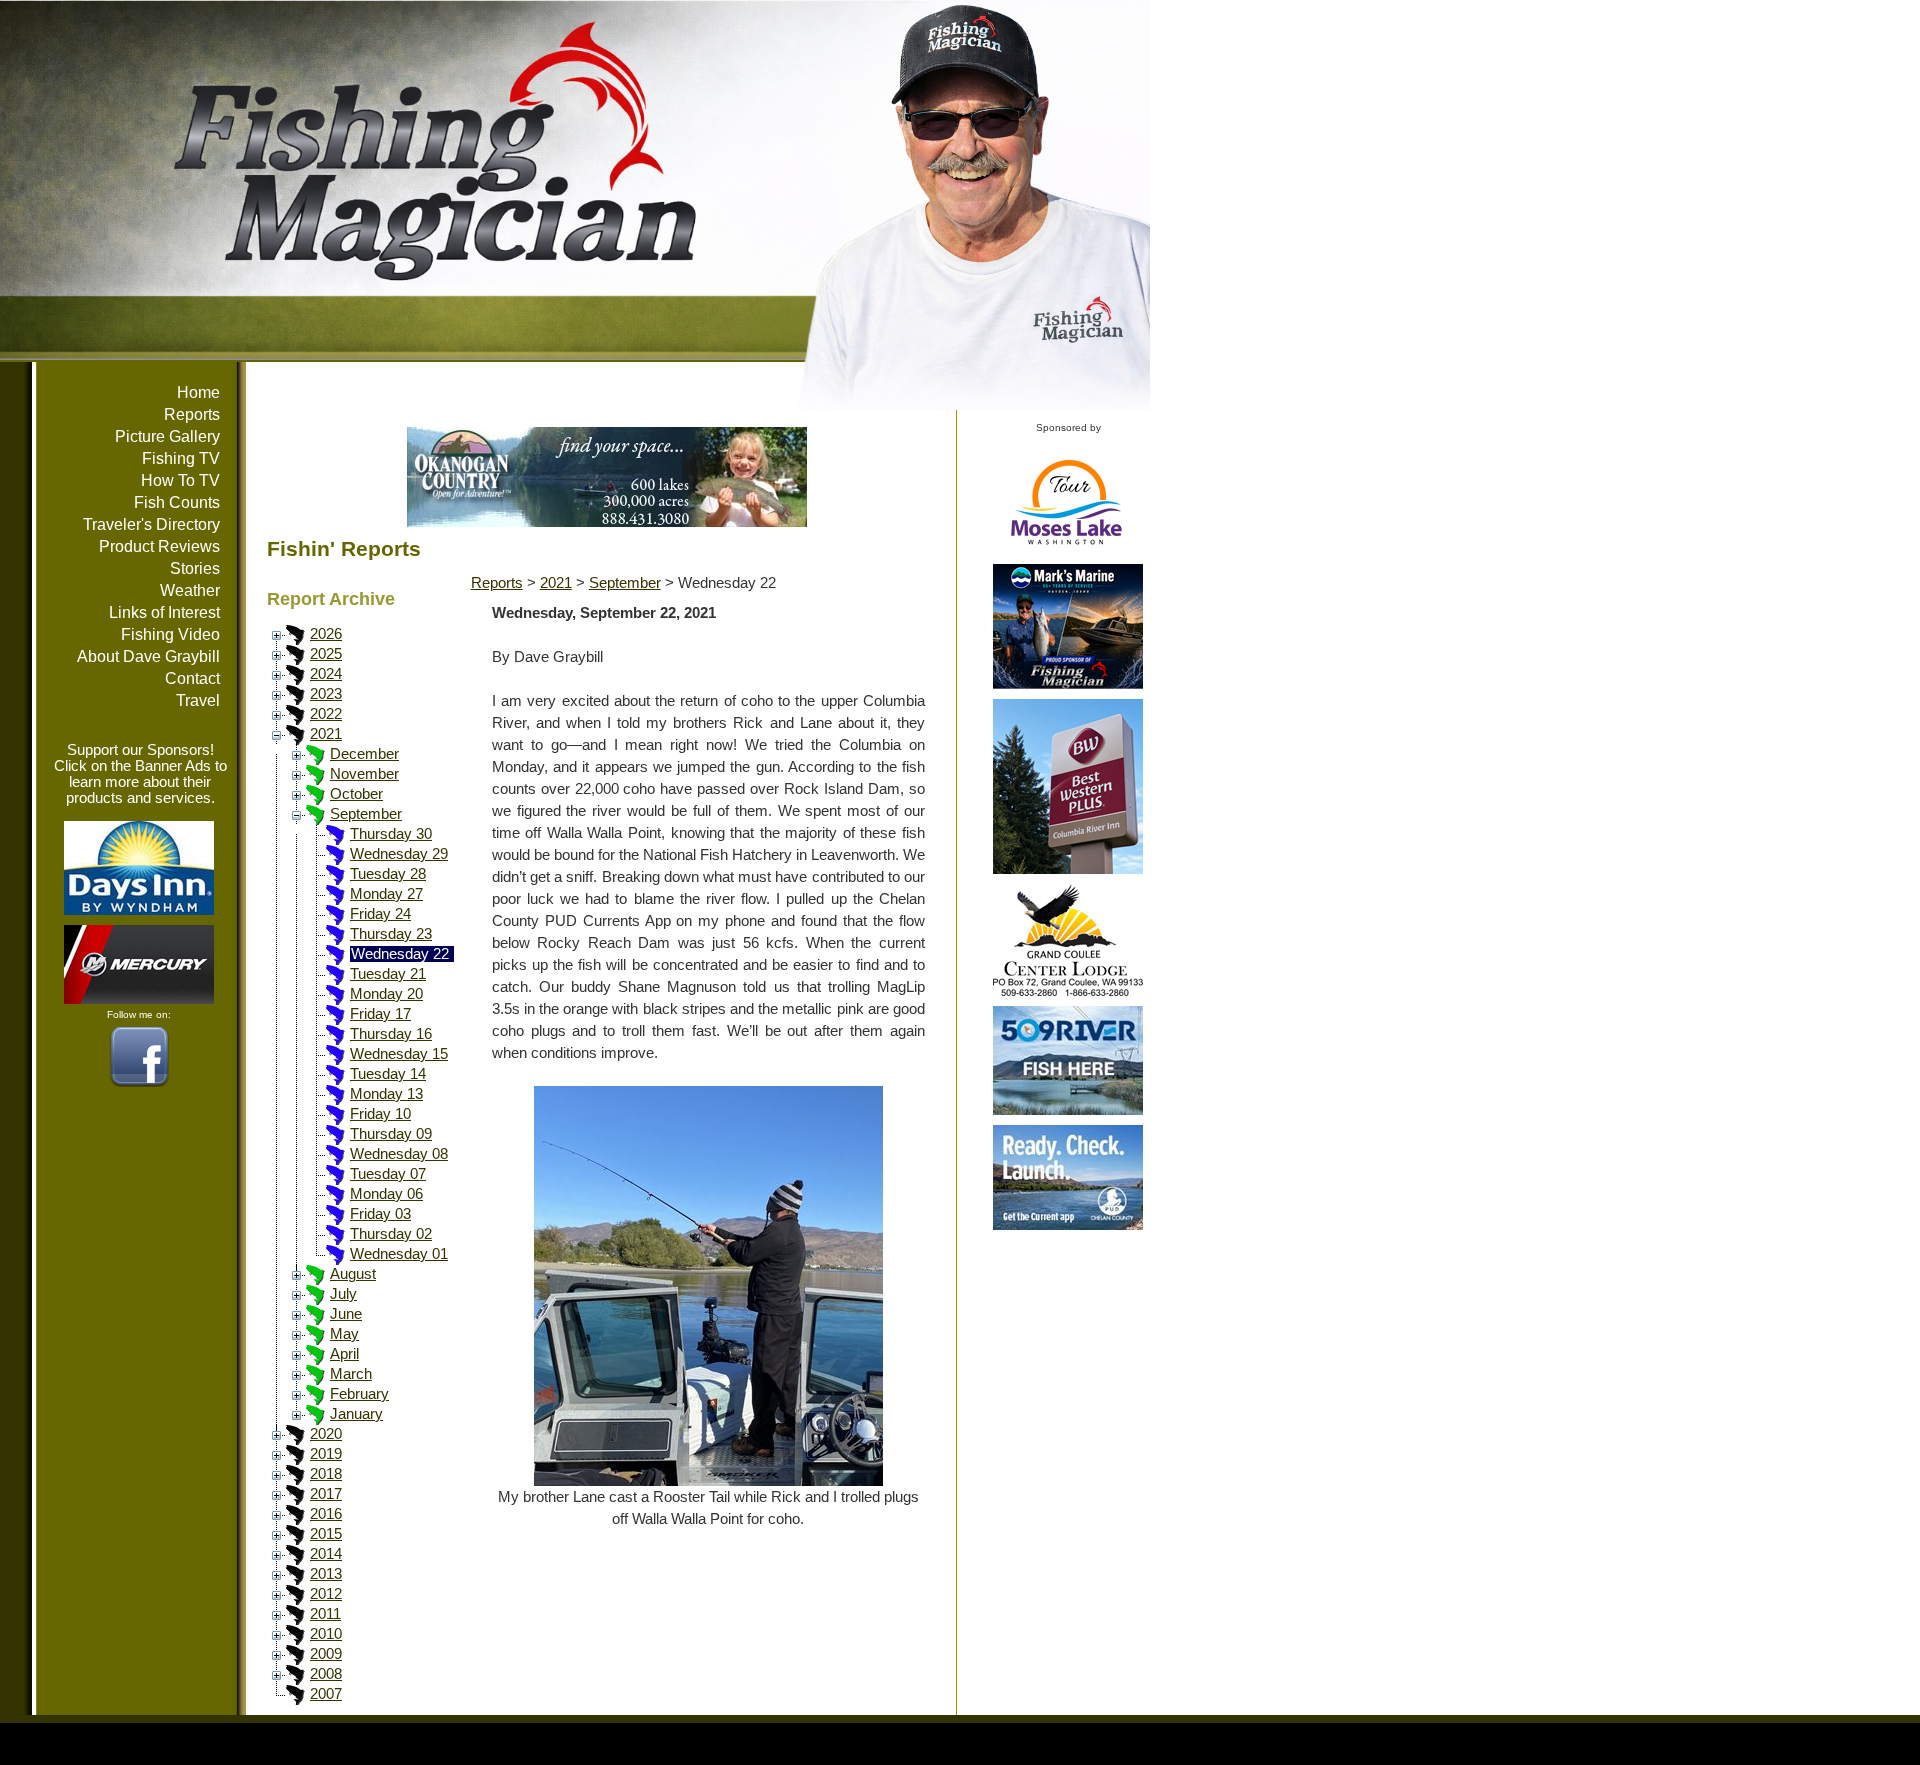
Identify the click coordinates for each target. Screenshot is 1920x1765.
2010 (326, 1634)
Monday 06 (386, 1194)
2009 (326, 1654)
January (356, 1414)
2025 (326, 654)
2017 (326, 1494)
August (353, 1274)
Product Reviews (159, 546)
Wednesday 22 (400, 954)
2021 (326, 734)
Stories (195, 568)
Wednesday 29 (399, 854)
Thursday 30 (391, 834)
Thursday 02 (391, 1234)
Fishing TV (181, 458)
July (343, 1294)
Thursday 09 (391, 1134)
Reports (192, 414)
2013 (326, 1574)
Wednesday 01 (399, 1254)
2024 (326, 674)
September (366, 814)
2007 (326, 1694)
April (344, 1354)
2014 (326, 1554)
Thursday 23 (391, 934)
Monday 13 (386, 1094)
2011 (325, 1614)
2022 (326, 714)
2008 (326, 1674)
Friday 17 (380, 1014)
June (346, 1314)
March (351, 1374)
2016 (326, 1514)
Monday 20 (386, 994)
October (356, 794)
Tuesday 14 (388, 1074)
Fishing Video (170, 634)
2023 (326, 694)
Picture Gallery (167, 436)
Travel (198, 700)
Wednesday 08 (399, 1154)
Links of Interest (164, 612)
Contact (192, 678)
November (364, 774)
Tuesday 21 (388, 974)
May (344, 1334)
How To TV (180, 480)
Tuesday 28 (388, 874)
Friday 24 (380, 914)
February (359, 1394)
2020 (326, 1434)
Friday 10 (380, 1114)
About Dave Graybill (148, 656)
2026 (326, 634)
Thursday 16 (391, 1034)
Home (198, 392)
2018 (326, 1474)
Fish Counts (177, 502)
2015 (326, 1534)
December (364, 754)
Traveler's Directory (151, 524)
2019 (326, 1454)
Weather (190, 590)
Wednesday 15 (399, 1054)
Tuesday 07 (388, 1174)
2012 (326, 1594)
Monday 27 (386, 894)
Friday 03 (380, 1214)
